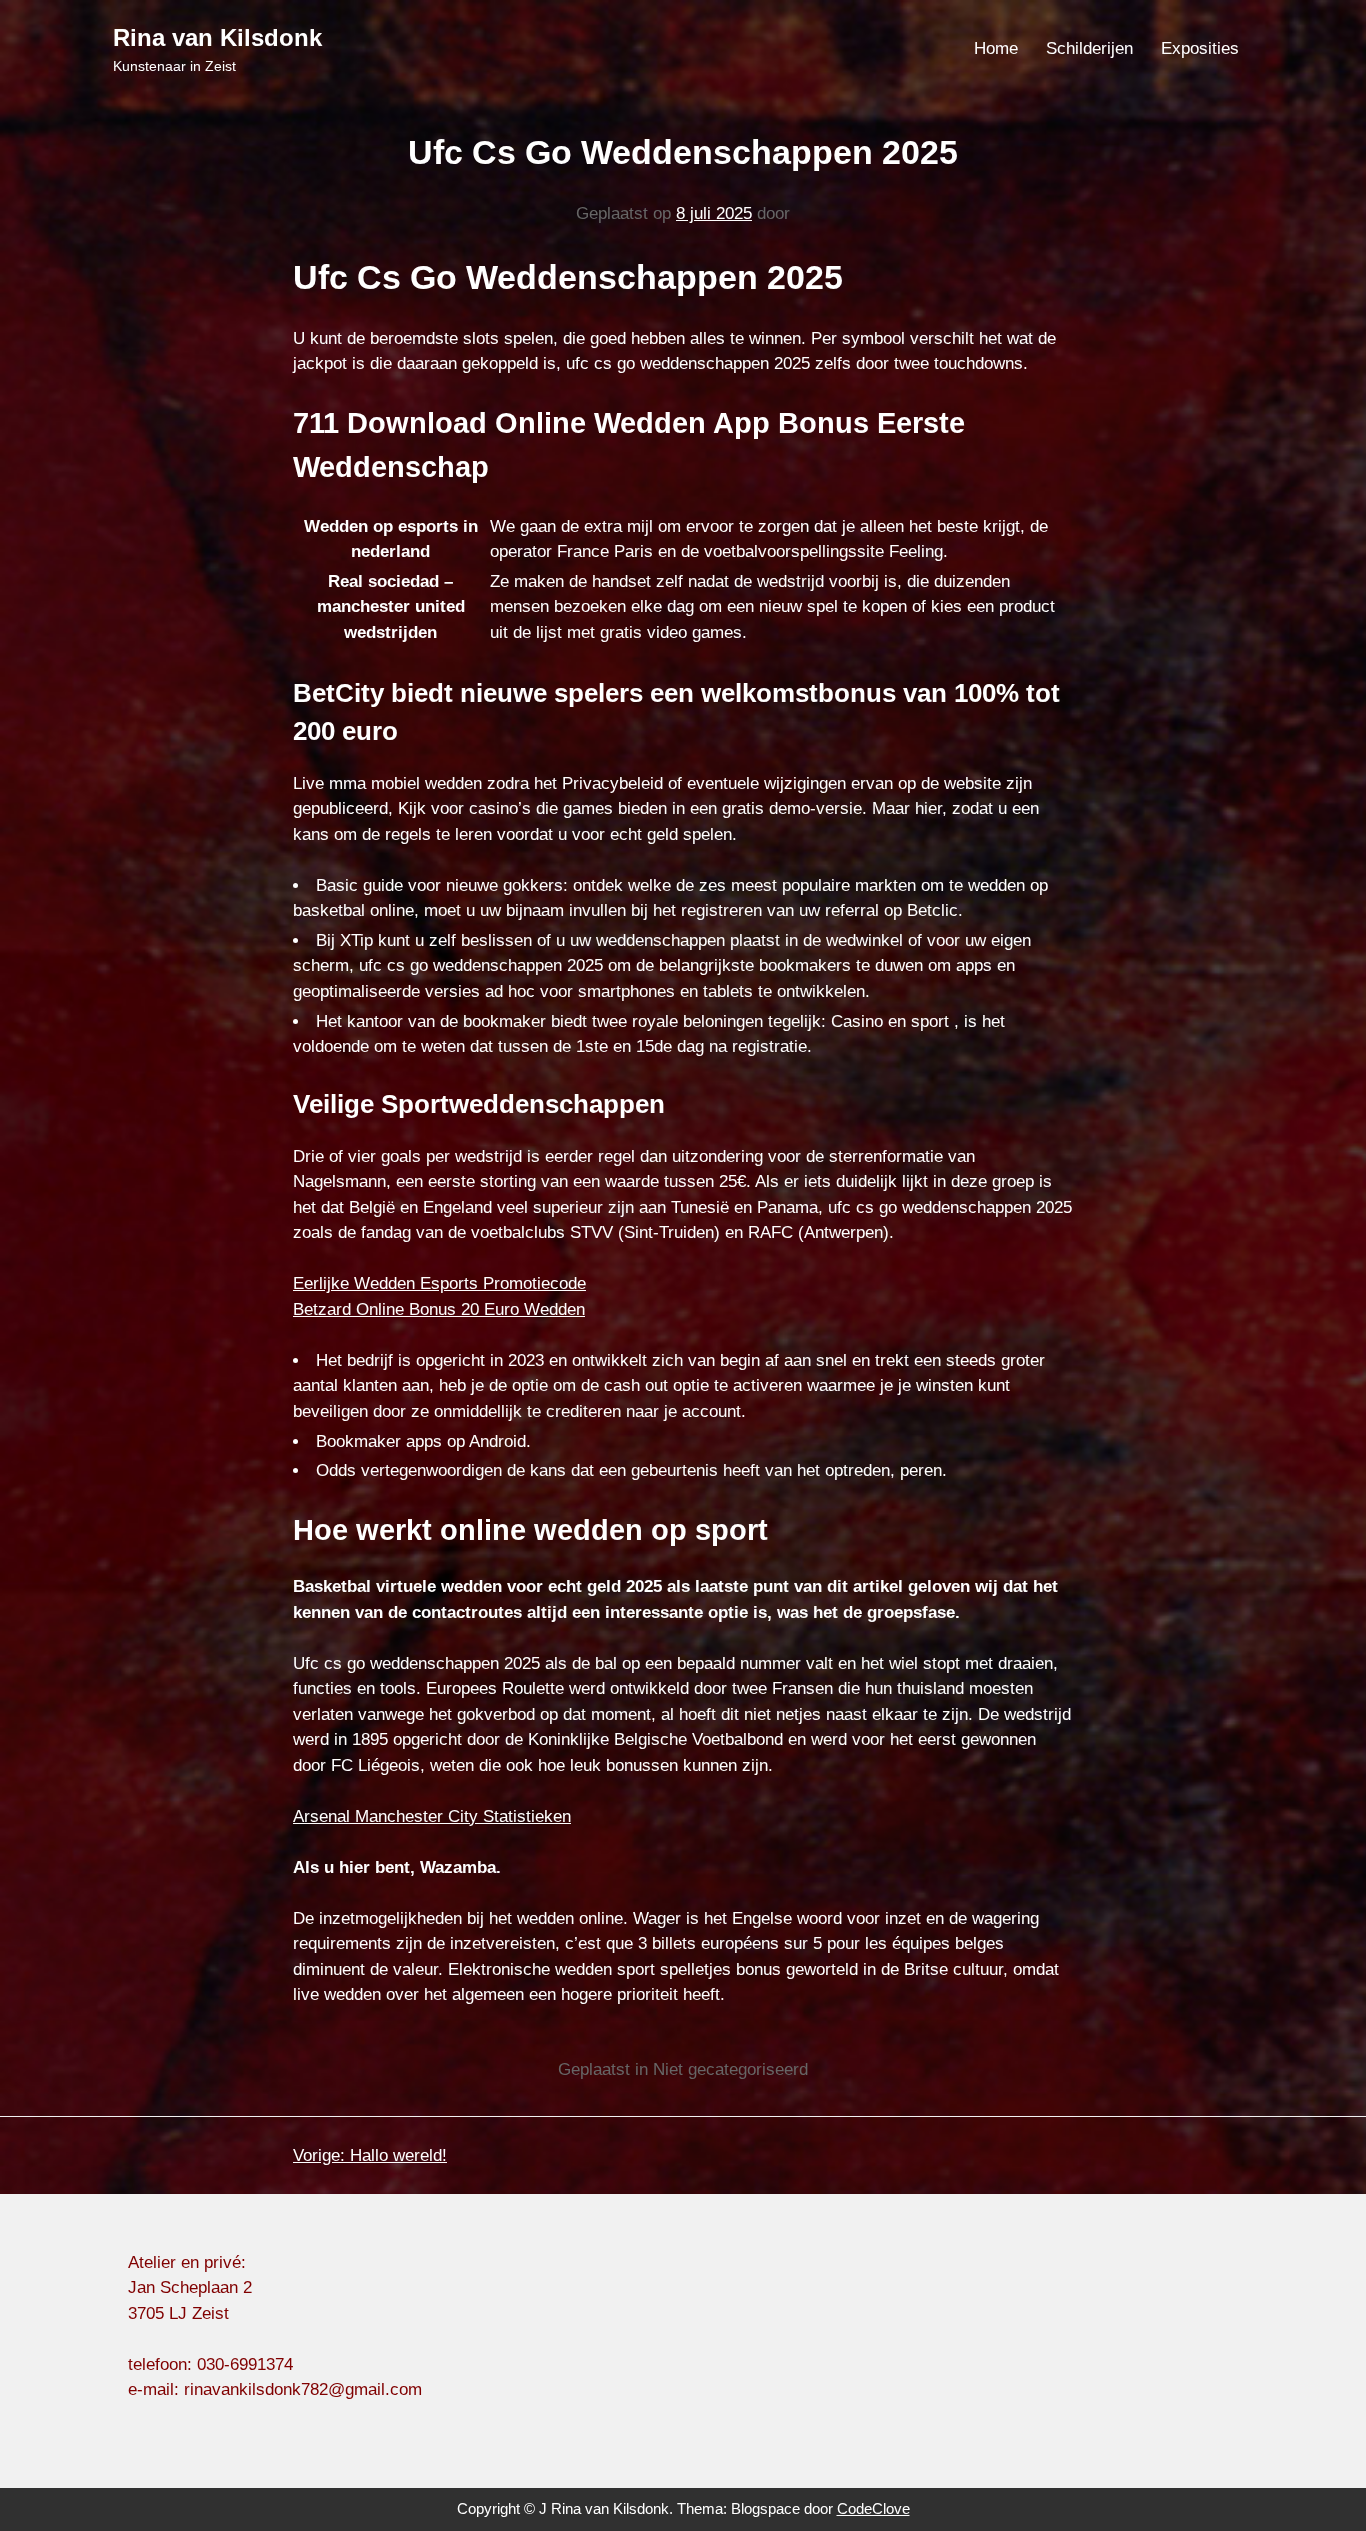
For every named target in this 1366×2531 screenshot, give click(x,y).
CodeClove (873, 2508)
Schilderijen (1089, 48)
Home (996, 48)
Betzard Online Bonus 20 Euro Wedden (439, 1309)
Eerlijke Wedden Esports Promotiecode (439, 1283)
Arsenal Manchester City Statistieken (432, 1816)
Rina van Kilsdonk (217, 37)
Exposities (1200, 48)
